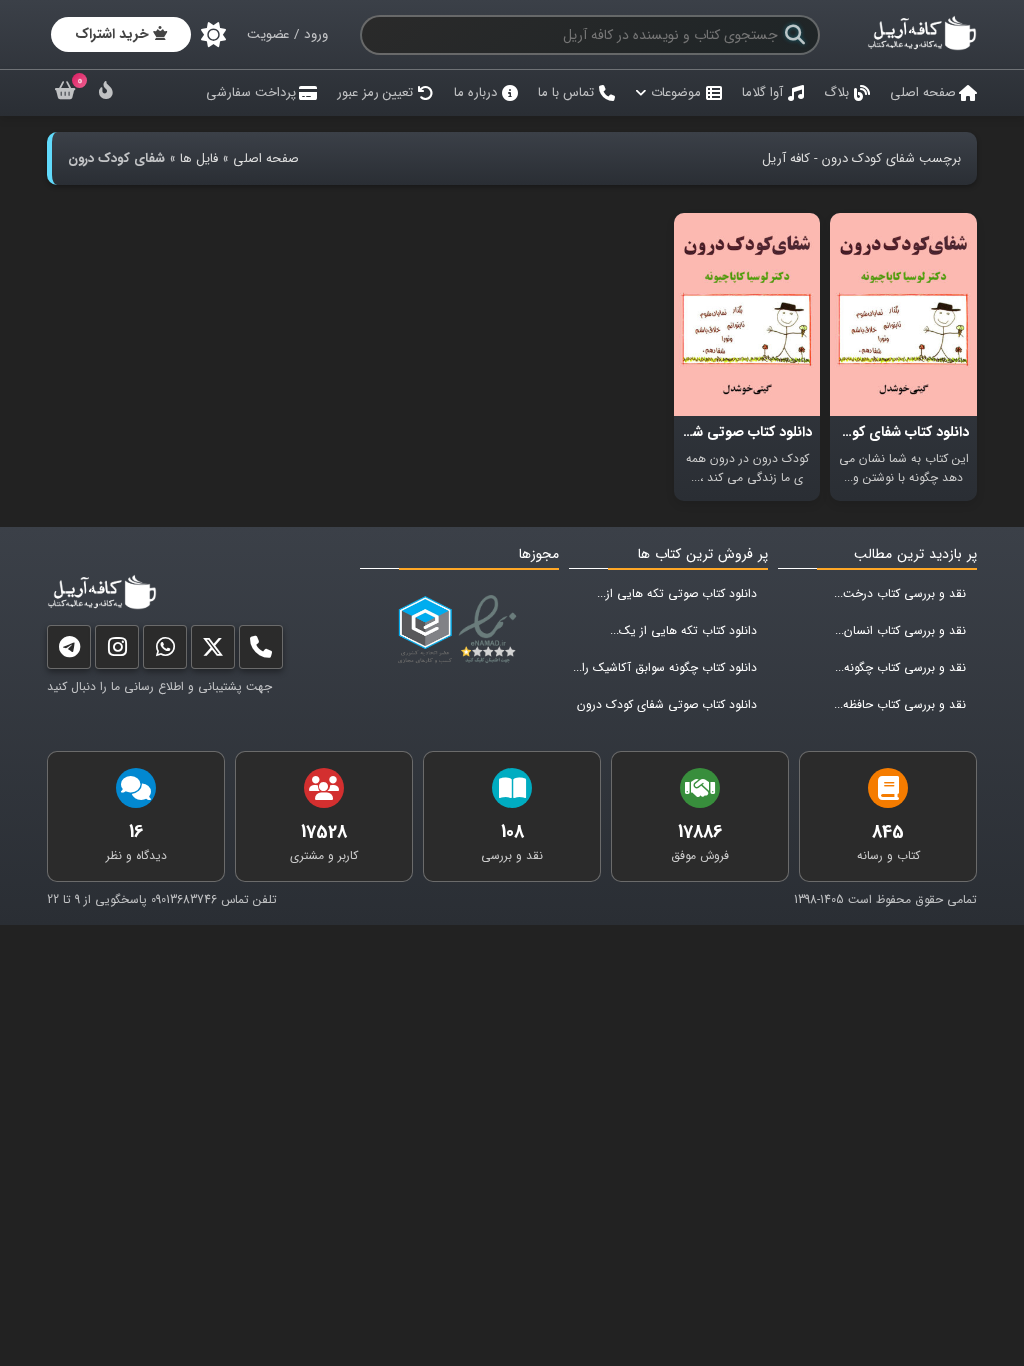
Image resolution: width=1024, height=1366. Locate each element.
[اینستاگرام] (117, 651)
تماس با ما (566, 92)
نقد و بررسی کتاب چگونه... (900, 667)
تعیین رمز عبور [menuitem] (375, 92)
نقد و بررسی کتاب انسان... (900, 630)
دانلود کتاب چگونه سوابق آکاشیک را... (665, 667)
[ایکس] (213, 651)
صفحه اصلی (923, 92)
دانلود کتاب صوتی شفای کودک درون (667, 704)
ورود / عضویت (287, 34)
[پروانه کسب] (425, 630)
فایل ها (199, 158)
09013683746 (184, 899)
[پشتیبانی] (165, 651)
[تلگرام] (69, 651)
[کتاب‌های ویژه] (106, 93)
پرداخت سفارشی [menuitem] (251, 92)
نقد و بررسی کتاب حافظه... (900, 704)
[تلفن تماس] (261, 651)
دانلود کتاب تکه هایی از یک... (683, 630)
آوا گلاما (762, 92)
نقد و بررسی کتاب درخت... (900, 593)
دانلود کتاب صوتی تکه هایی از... (677, 593)
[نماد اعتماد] (491, 630)
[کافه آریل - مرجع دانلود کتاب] (922, 47)
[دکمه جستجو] (795, 35)
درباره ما (475, 92)
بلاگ (836, 92)
